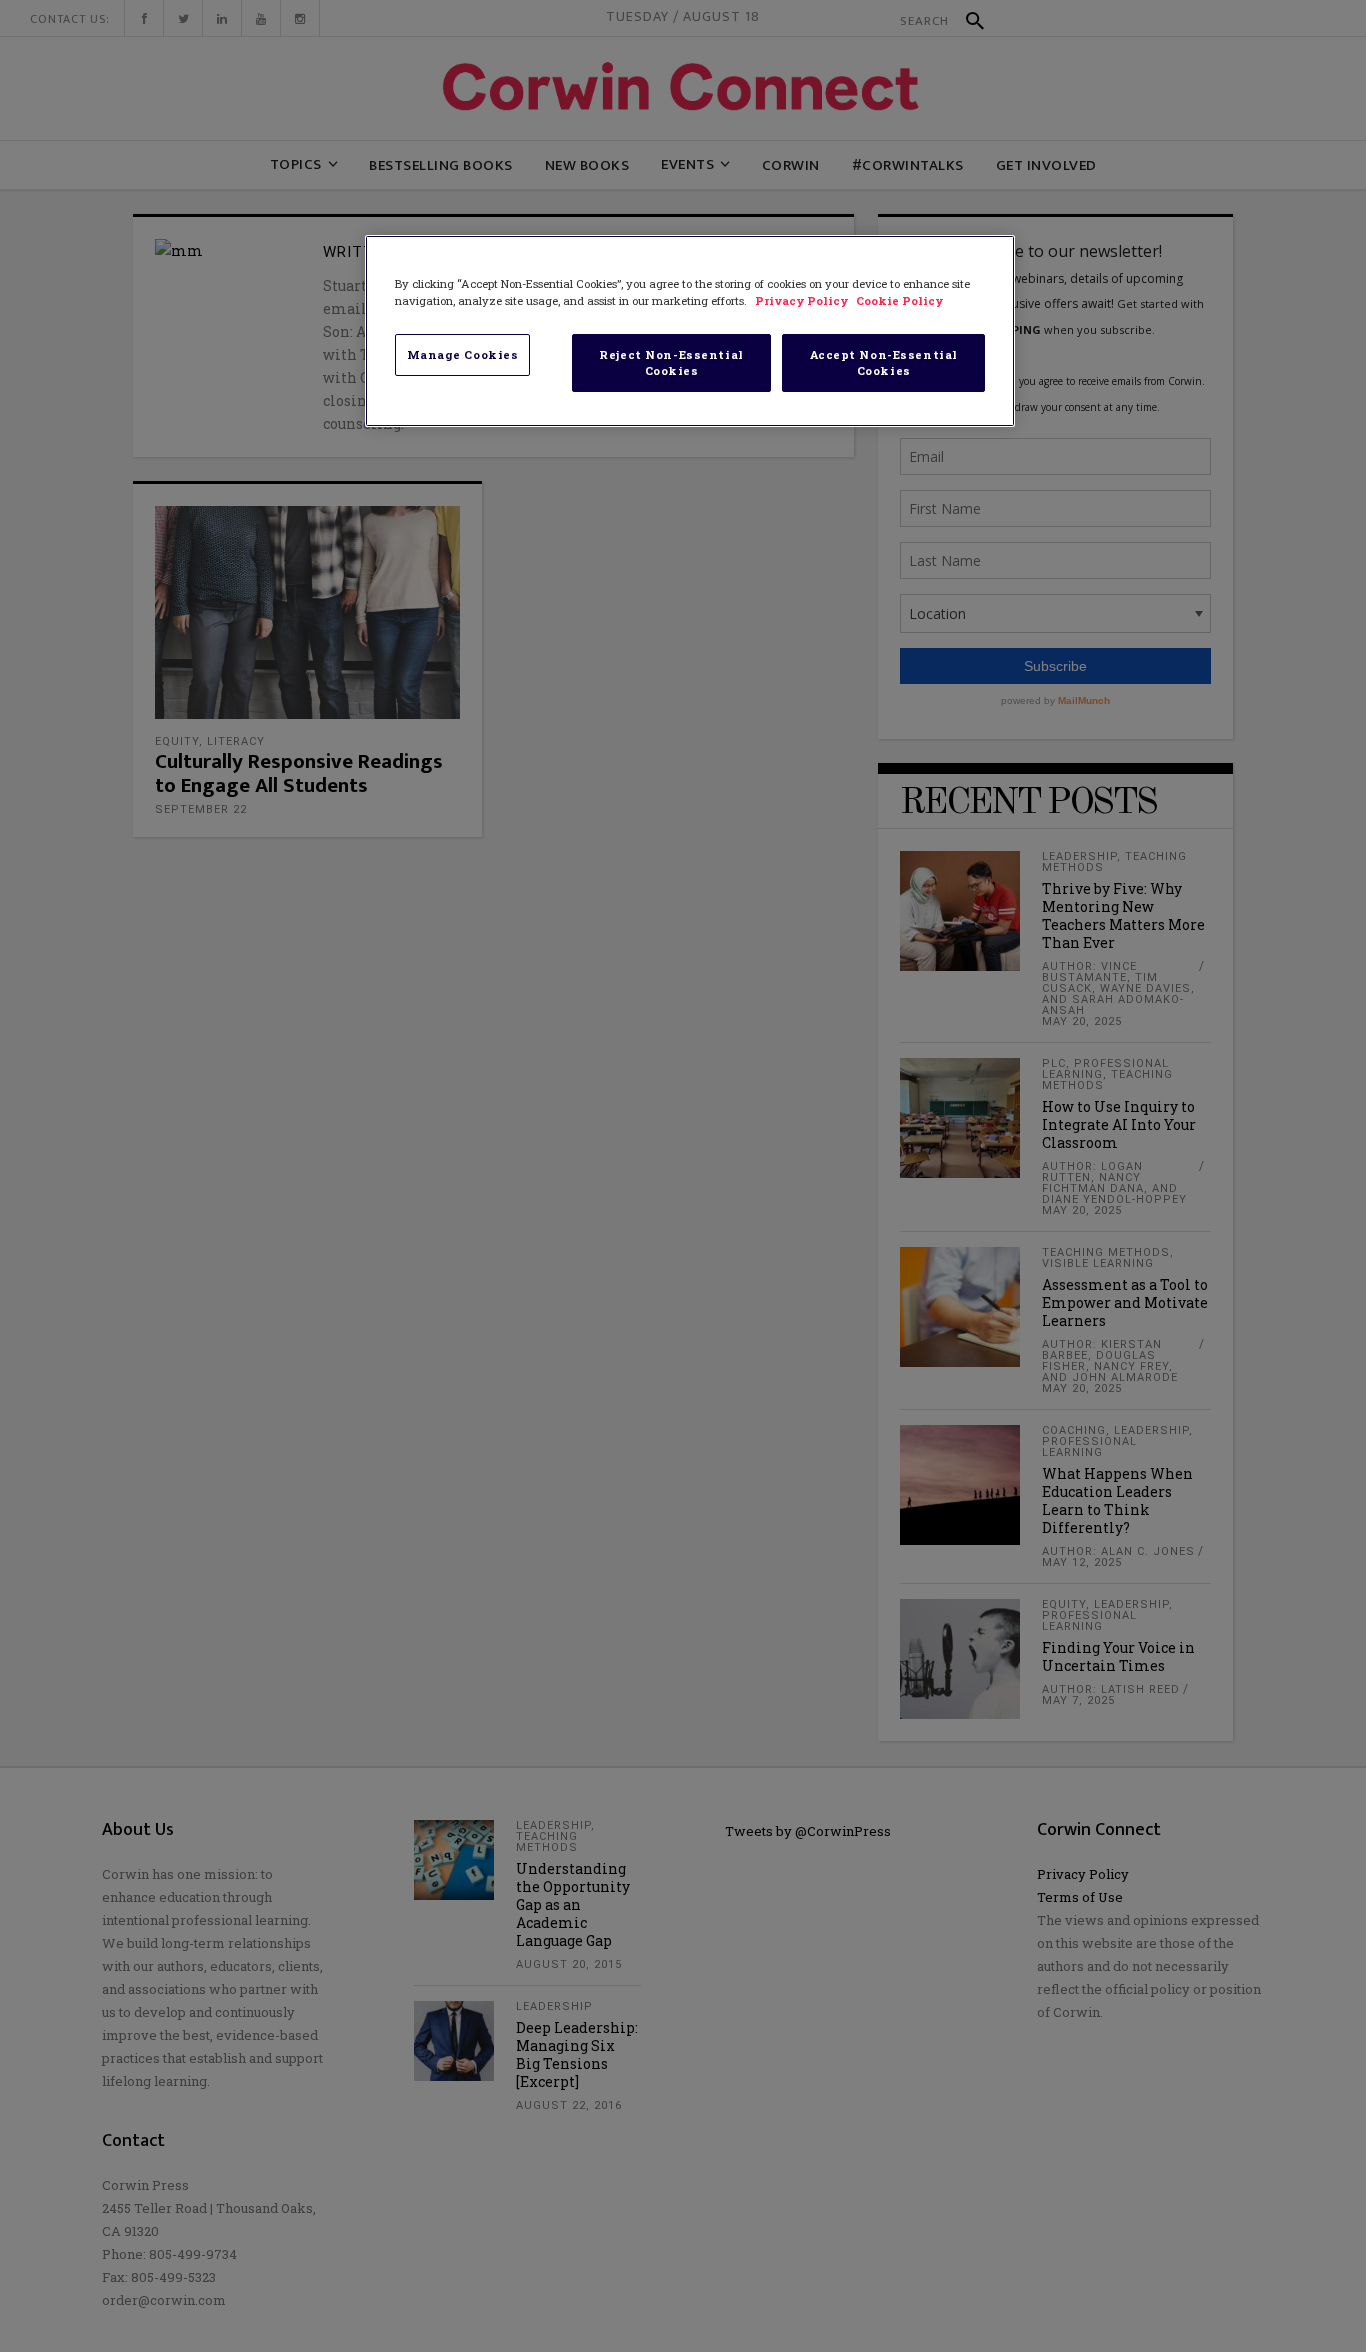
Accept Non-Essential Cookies (884, 362)
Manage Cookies (463, 354)
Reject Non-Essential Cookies (671, 362)
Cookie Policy (899, 300)
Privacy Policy (803, 300)
